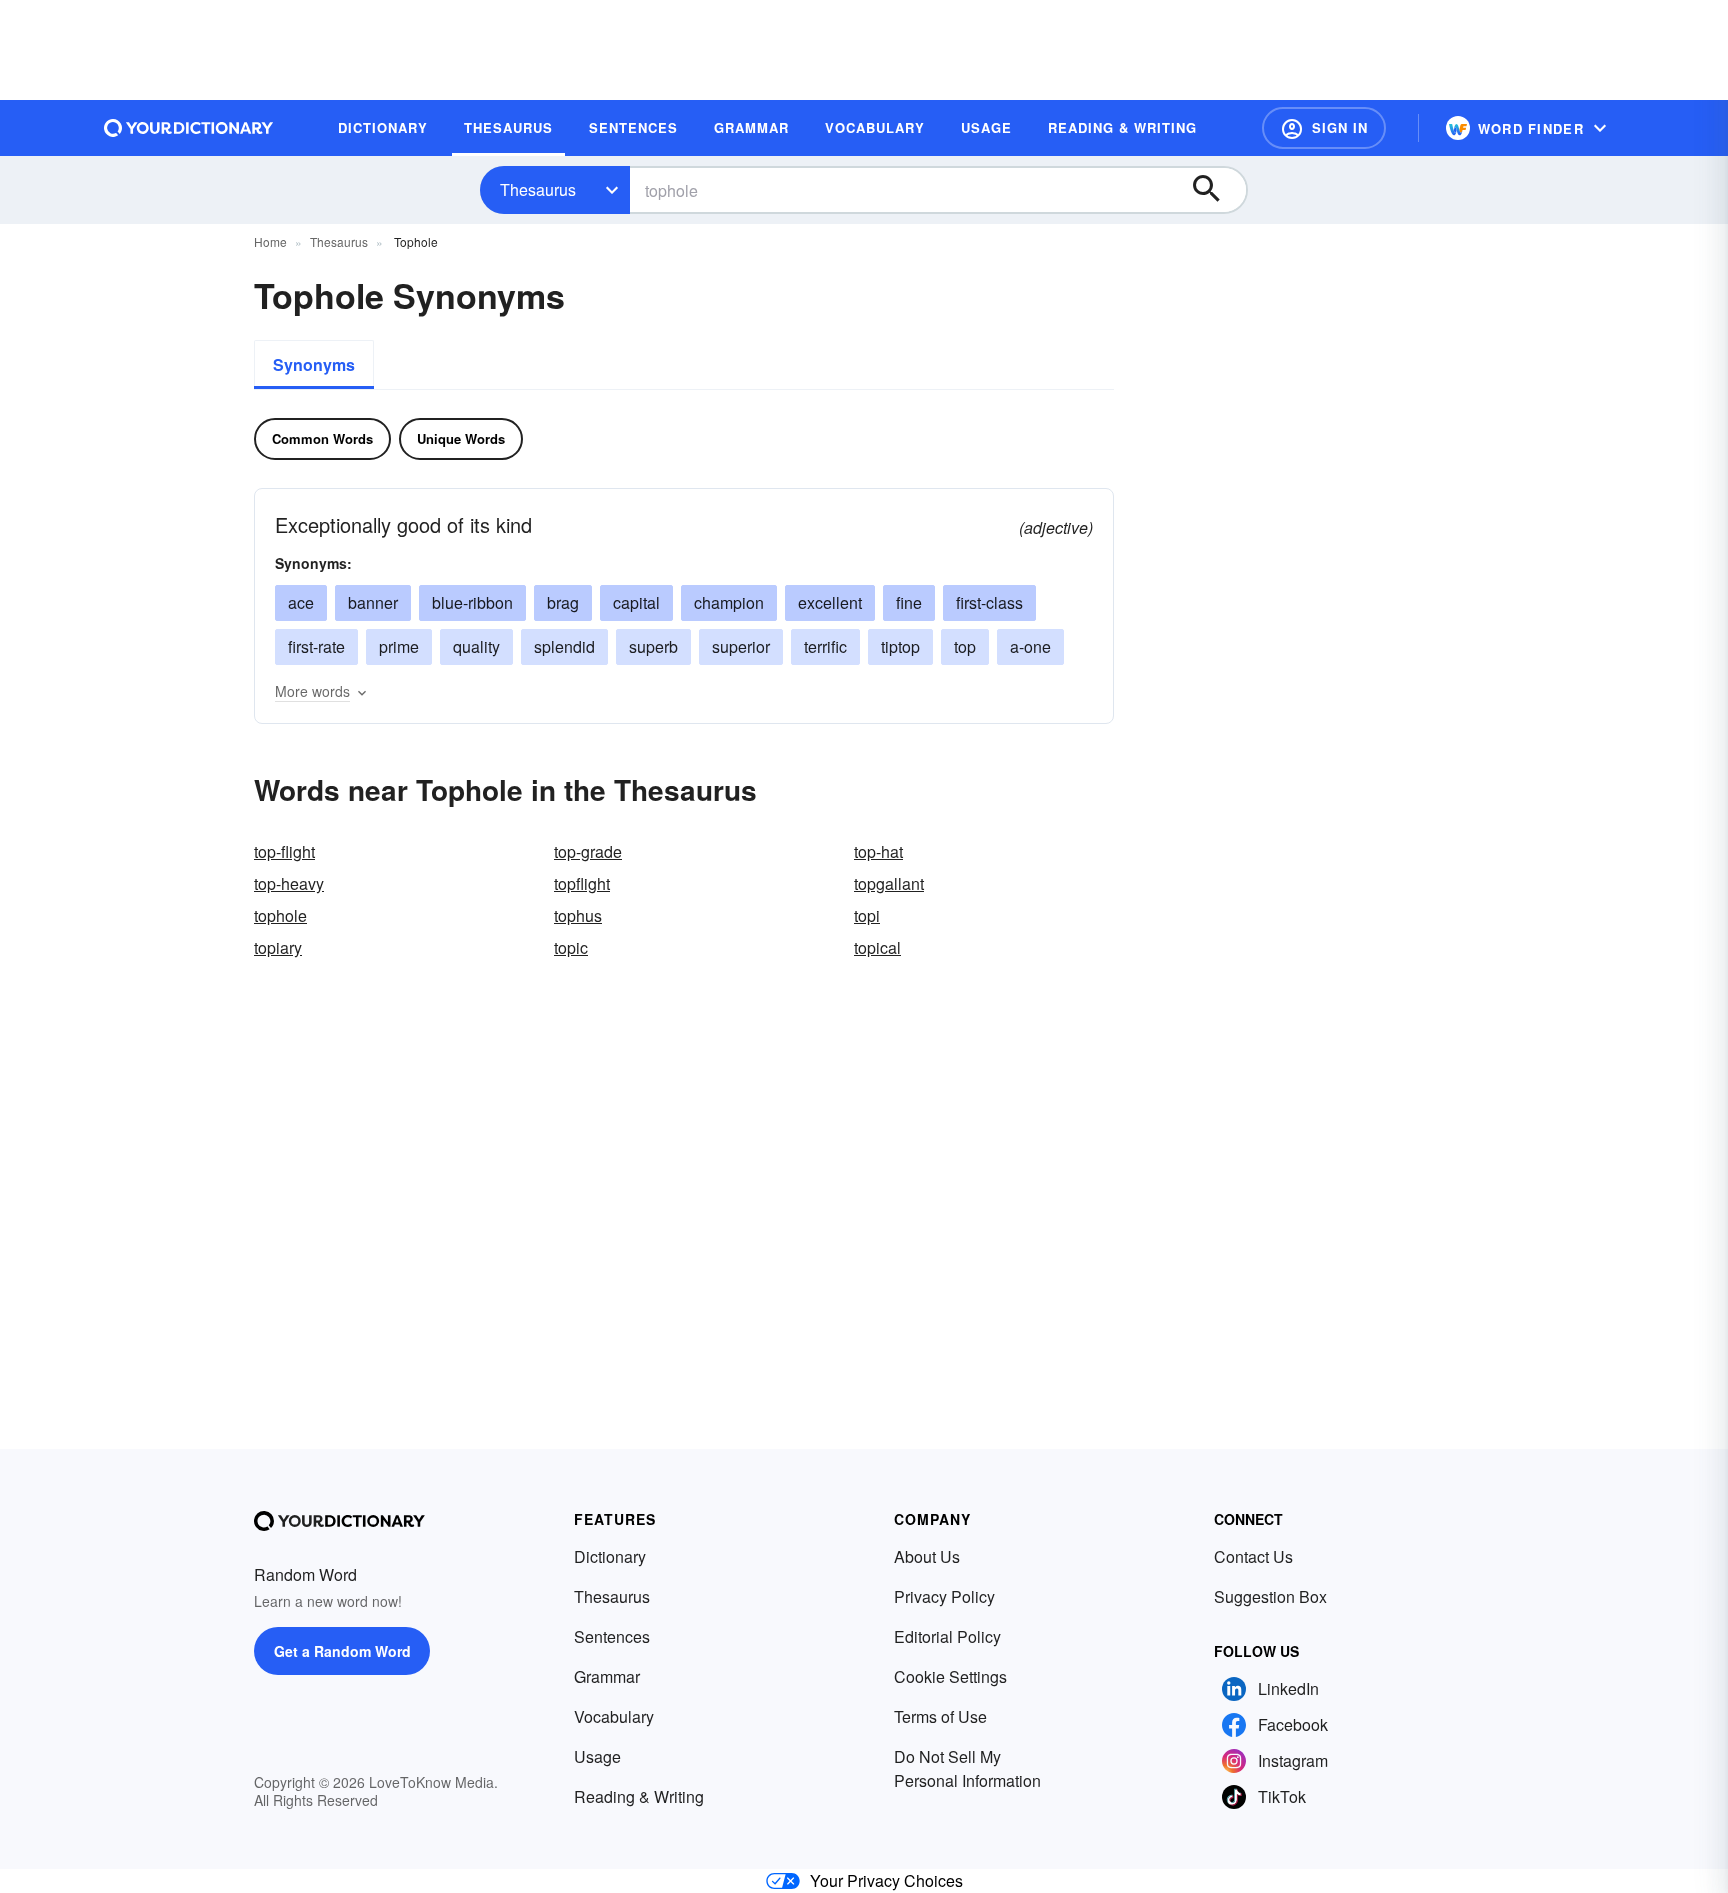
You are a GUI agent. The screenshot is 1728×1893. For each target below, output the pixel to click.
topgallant (889, 883)
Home (270, 241)
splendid (564, 646)
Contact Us (1253, 1556)
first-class (989, 602)
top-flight (284, 851)
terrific (825, 646)
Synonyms (314, 364)
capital (636, 602)
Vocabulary (614, 1716)
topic (571, 947)
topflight (582, 883)
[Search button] (1216, 190)
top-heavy (289, 883)
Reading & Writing (639, 1796)
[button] (1324, 128)
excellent (830, 602)
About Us (927, 1556)
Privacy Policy (944, 1596)
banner (373, 602)
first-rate (316, 646)
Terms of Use (940, 1716)
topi (867, 915)
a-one (1030, 646)
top (965, 646)
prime (399, 646)
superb (653, 646)
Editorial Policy (947, 1636)
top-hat (878, 851)
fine (909, 602)
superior (741, 646)
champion (729, 602)
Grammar (607, 1676)
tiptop (900, 646)
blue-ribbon (472, 602)
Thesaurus (538, 189)
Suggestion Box (1270, 1596)
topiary (278, 947)
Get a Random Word (342, 1651)
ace (301, 602)
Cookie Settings (950, 1676)
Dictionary (610, 1556)
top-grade (588, 851)
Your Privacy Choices (886, 1880)
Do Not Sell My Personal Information (967, 1768)
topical (877, 947)
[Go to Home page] (189, 128)
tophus (578, 915)
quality (476, 646)
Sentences (612, 1636)
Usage (597, 1756)
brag (563, 602)
